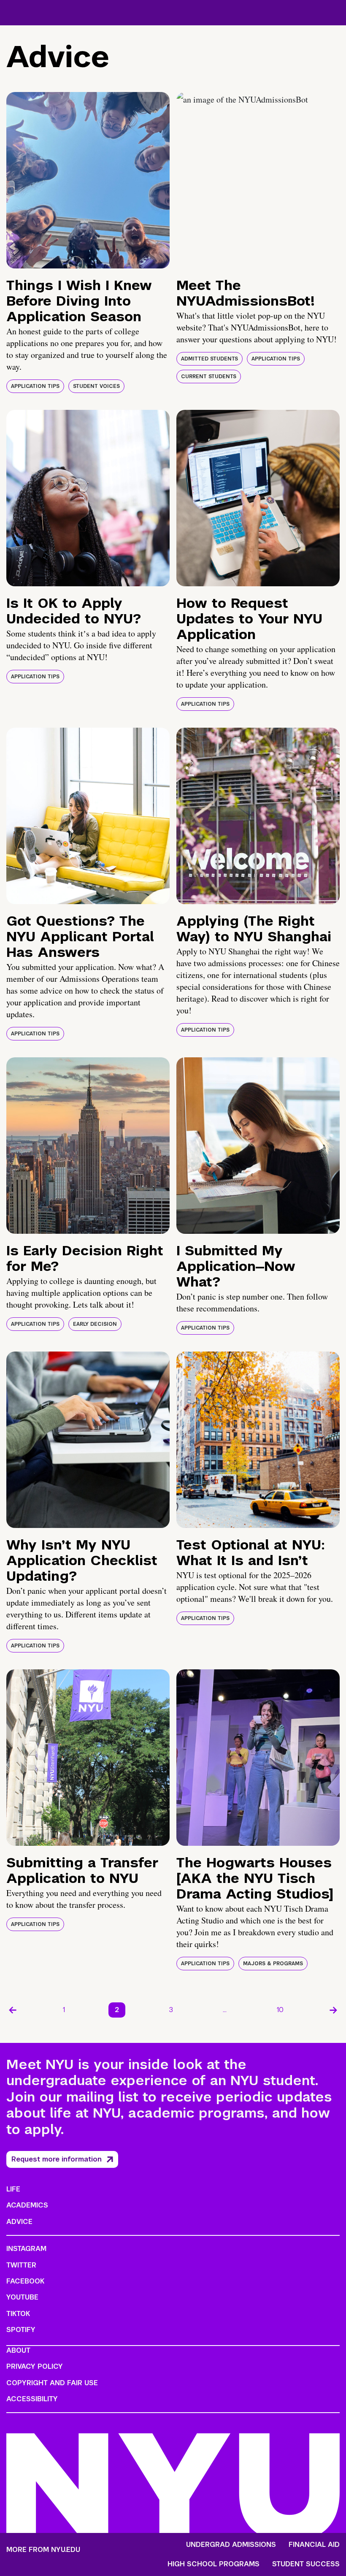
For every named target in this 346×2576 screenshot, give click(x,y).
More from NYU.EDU (43, 2550)
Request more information (57, 2159)
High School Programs (214, 2564)
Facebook (25, 2281)
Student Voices (96, 386)
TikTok (18, 2314)
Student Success (306, 2564)
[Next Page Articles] (333, 2010)
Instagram (26, 2249)
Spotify (21, 2330)
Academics (27, 2205)
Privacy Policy (35, 2366)
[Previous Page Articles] (13, 2010)
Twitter (21, 2265)
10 (280, 2010)
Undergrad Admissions (231, 2545)
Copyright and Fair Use (52, 2383)
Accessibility (32, 2399)
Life (13, 2189)
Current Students (209, 377)
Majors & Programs (273, 1964)
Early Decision (95, 1324)
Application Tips (35, 386)
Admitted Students (209, 359)
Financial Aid (314, 2545)
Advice (19, 2222)
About (18, 2350)
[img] (88, 180)
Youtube (22, 2297)
